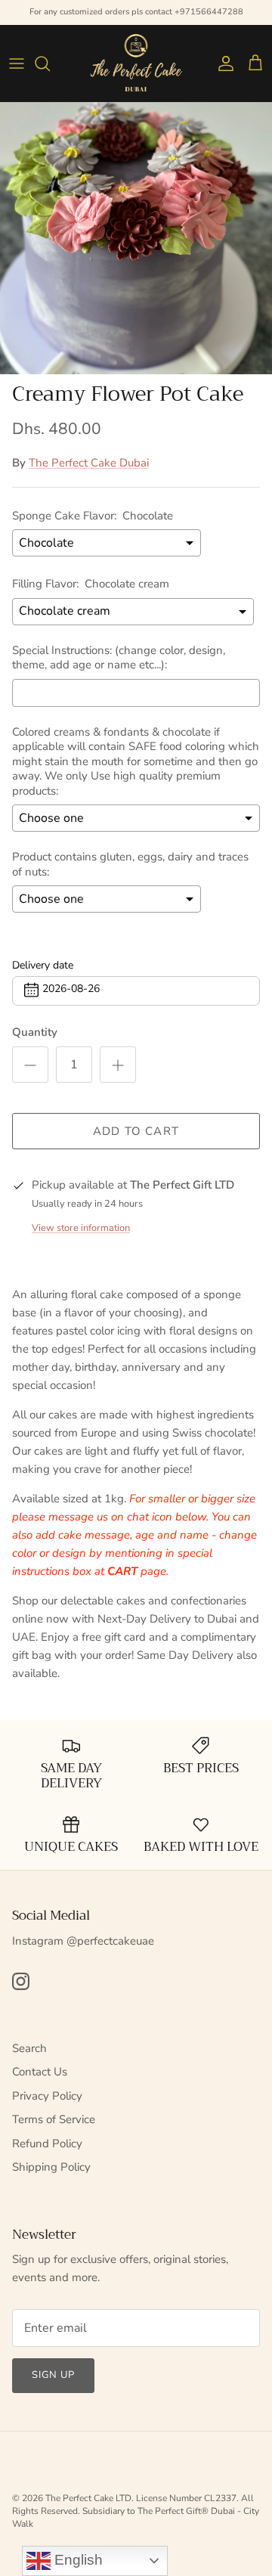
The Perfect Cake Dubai (89, 463)
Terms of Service (54, 2119)
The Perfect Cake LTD (88, 2498)
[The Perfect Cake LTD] (136, 63)
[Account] (222, 64)
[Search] (50, 64)
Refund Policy (47, 2144)
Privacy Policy (47, 2096)
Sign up (53, 2375)
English (77, 2560)
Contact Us (40, 2072)
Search (29, 2048)
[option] (136, 238)
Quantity (35, 1032)
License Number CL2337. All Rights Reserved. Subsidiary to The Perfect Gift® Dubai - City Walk (136, 2511)
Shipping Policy (51, 2167)
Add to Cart (136, 1131)
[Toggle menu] (17, 64)
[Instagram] (21, 1981)
